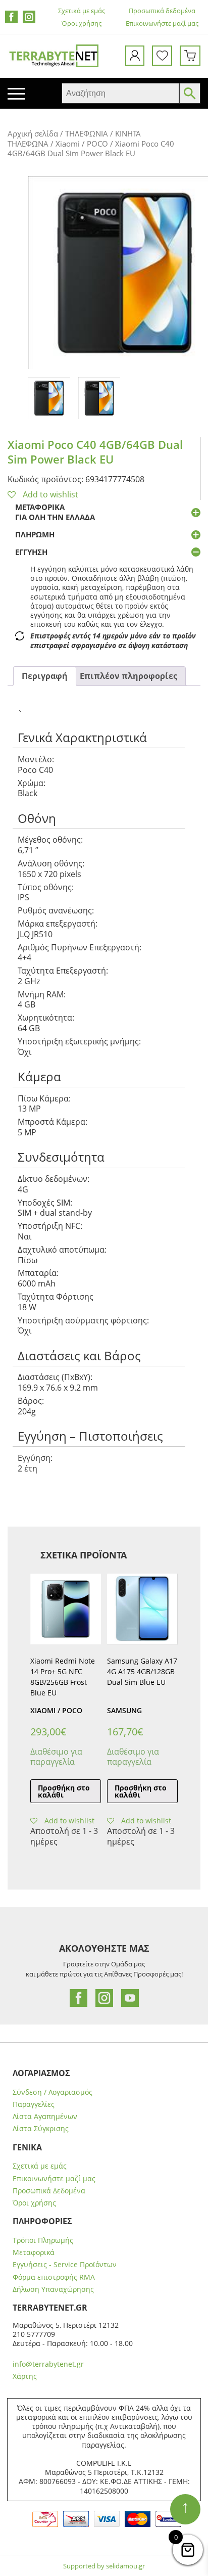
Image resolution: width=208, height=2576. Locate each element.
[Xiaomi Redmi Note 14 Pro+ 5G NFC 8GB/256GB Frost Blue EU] (66, 1609)
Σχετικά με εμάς (82, 11)
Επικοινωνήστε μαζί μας (162, 24)
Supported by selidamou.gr (104, 2566)
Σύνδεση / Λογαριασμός (53, 2092)
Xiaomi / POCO (82, 144)
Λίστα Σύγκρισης (41, 2129)
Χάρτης (25, 2376)
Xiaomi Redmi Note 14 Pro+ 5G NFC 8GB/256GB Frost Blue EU (63, 1676)
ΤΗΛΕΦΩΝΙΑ (87, 133)
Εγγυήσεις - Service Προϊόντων (65, 2265)
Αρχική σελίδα (33, 133)
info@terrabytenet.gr (48, 2364)
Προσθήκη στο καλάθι (64, 1791)
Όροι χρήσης (82, 24)
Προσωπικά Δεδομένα (49, 2191)
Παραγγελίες (34, 2104)
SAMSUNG (124, 1710)
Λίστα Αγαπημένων (45, 2117)
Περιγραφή (45, 676)
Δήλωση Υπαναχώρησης (53, 2289)
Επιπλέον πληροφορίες (128, 676)
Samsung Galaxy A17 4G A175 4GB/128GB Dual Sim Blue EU (142, 1671)
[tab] (45, 676)
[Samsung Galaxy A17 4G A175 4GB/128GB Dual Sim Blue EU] (142, 1609)
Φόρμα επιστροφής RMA (54, 2277)
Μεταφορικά (34, 2252)
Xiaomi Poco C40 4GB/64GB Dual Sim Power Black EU (95, 452)
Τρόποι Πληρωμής (43, 2240)
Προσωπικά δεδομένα (162, 11)
